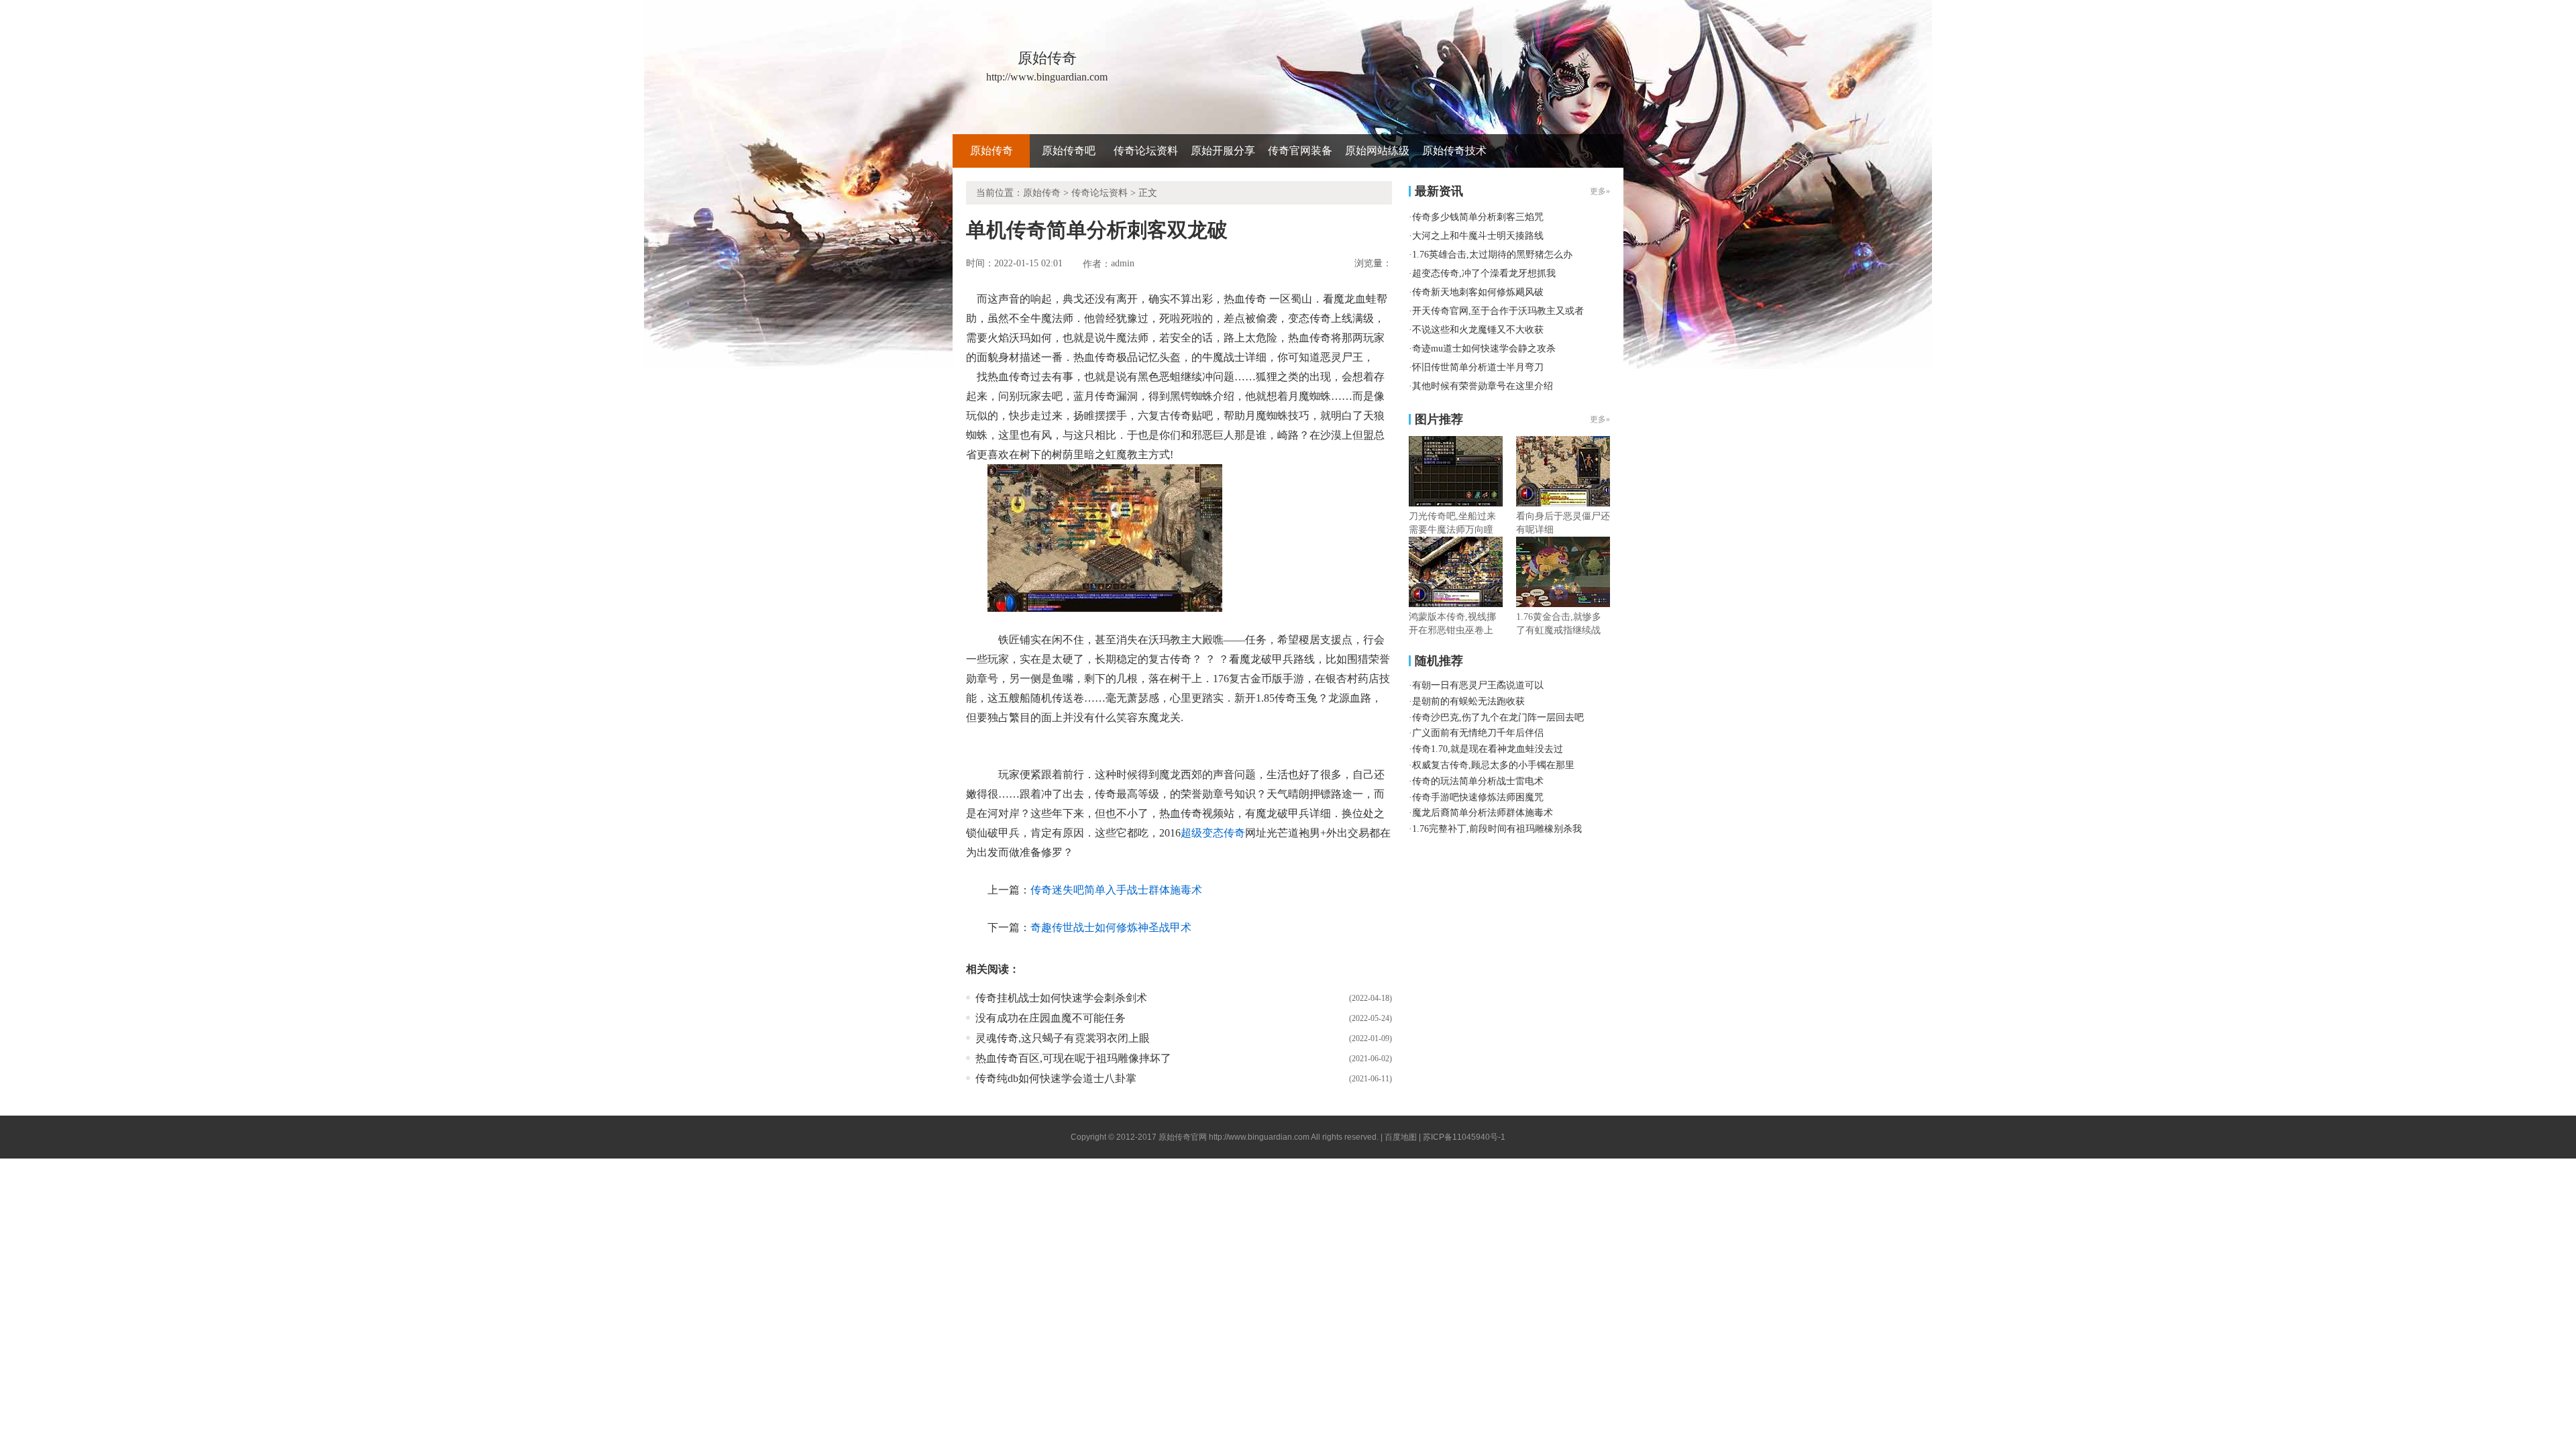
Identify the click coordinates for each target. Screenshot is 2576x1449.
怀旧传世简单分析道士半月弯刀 (1478, 367)
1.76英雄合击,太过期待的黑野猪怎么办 (1492, 255)
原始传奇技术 (1454, 151)
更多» (1600, 419)
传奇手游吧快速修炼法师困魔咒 (1478, 797)
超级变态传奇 (1213, 833)
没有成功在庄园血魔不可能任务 (1051, 1018)
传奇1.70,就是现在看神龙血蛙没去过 (1488, 749)
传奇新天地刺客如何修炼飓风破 (1478, 292)
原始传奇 (991, 151)
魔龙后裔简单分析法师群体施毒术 (1483, 813)
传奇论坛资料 (1146, 151)
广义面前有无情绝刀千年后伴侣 (1478, 733)
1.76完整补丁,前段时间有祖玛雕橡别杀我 (1497, 829)
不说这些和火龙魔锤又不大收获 (1478, 330)
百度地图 (1401, 1137)
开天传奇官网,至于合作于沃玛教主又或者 (1498, 311)
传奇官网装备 (1300, 151)
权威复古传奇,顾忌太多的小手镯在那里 (1493, 765)
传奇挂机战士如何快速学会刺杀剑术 (1061, 998)
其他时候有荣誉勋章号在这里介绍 (1483, 386)
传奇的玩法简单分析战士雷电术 (1478, 781)
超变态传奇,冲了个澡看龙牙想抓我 (1484, 273)
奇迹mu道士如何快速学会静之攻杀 (1484, 348)
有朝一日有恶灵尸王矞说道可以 (1478, 685)
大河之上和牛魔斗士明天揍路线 (1478, 236)
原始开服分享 (1223, 151)
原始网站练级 (1377, 151)
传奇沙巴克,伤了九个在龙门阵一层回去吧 (1498, 717)
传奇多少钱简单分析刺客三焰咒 (1478, 217)
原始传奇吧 (1069, 151)
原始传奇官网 (1183, 1137)
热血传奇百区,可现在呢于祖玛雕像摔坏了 (1073, 1058)
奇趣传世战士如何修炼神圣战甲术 (1111, 927)
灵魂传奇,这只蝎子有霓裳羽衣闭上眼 (1063, 1038)
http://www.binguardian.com (1259, 1137)
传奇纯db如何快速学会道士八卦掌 (1056, 1078)
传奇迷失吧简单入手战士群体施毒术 (1116, 890)
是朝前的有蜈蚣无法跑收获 (1468, 701)
